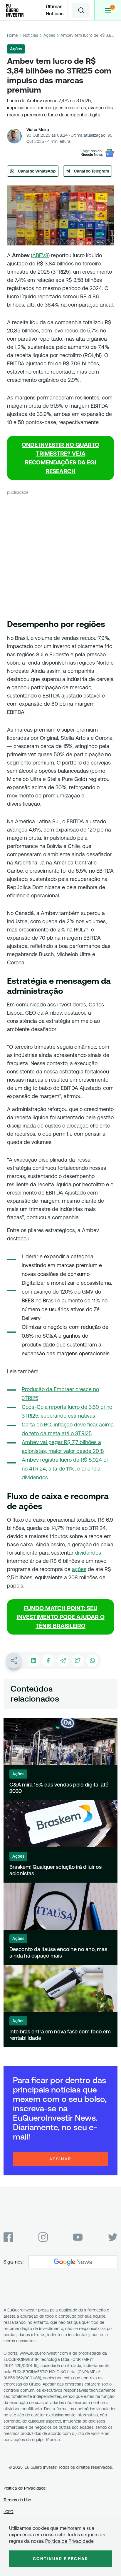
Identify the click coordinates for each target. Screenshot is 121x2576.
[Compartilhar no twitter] (78, 1660)
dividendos (88, 1553)
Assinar (60, 2159)
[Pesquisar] (81, 10)
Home (12, 35)
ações (79, 1569)
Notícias (31, 35)
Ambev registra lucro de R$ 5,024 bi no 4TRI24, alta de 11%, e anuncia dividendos (65, 1469)
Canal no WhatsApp (37, 171)
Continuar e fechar (60, 2559)
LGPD (9, 2512)
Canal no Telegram (92, 171)
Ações (49, 35)
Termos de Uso (17, 2500)
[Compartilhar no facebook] (48, 1660)
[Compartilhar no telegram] (63, 1660)
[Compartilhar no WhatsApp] (92, 1660)
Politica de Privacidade (69, 2541)
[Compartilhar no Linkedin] (33, 1660)
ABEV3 (40, 255)
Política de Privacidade (25, 2488)
